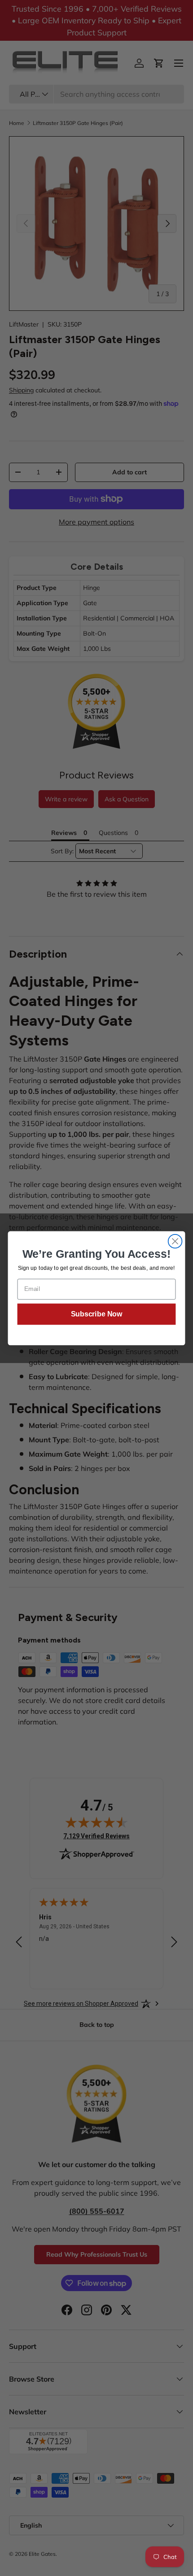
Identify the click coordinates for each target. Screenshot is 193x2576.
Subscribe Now (96, 1314)
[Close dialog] (175, 1241)
